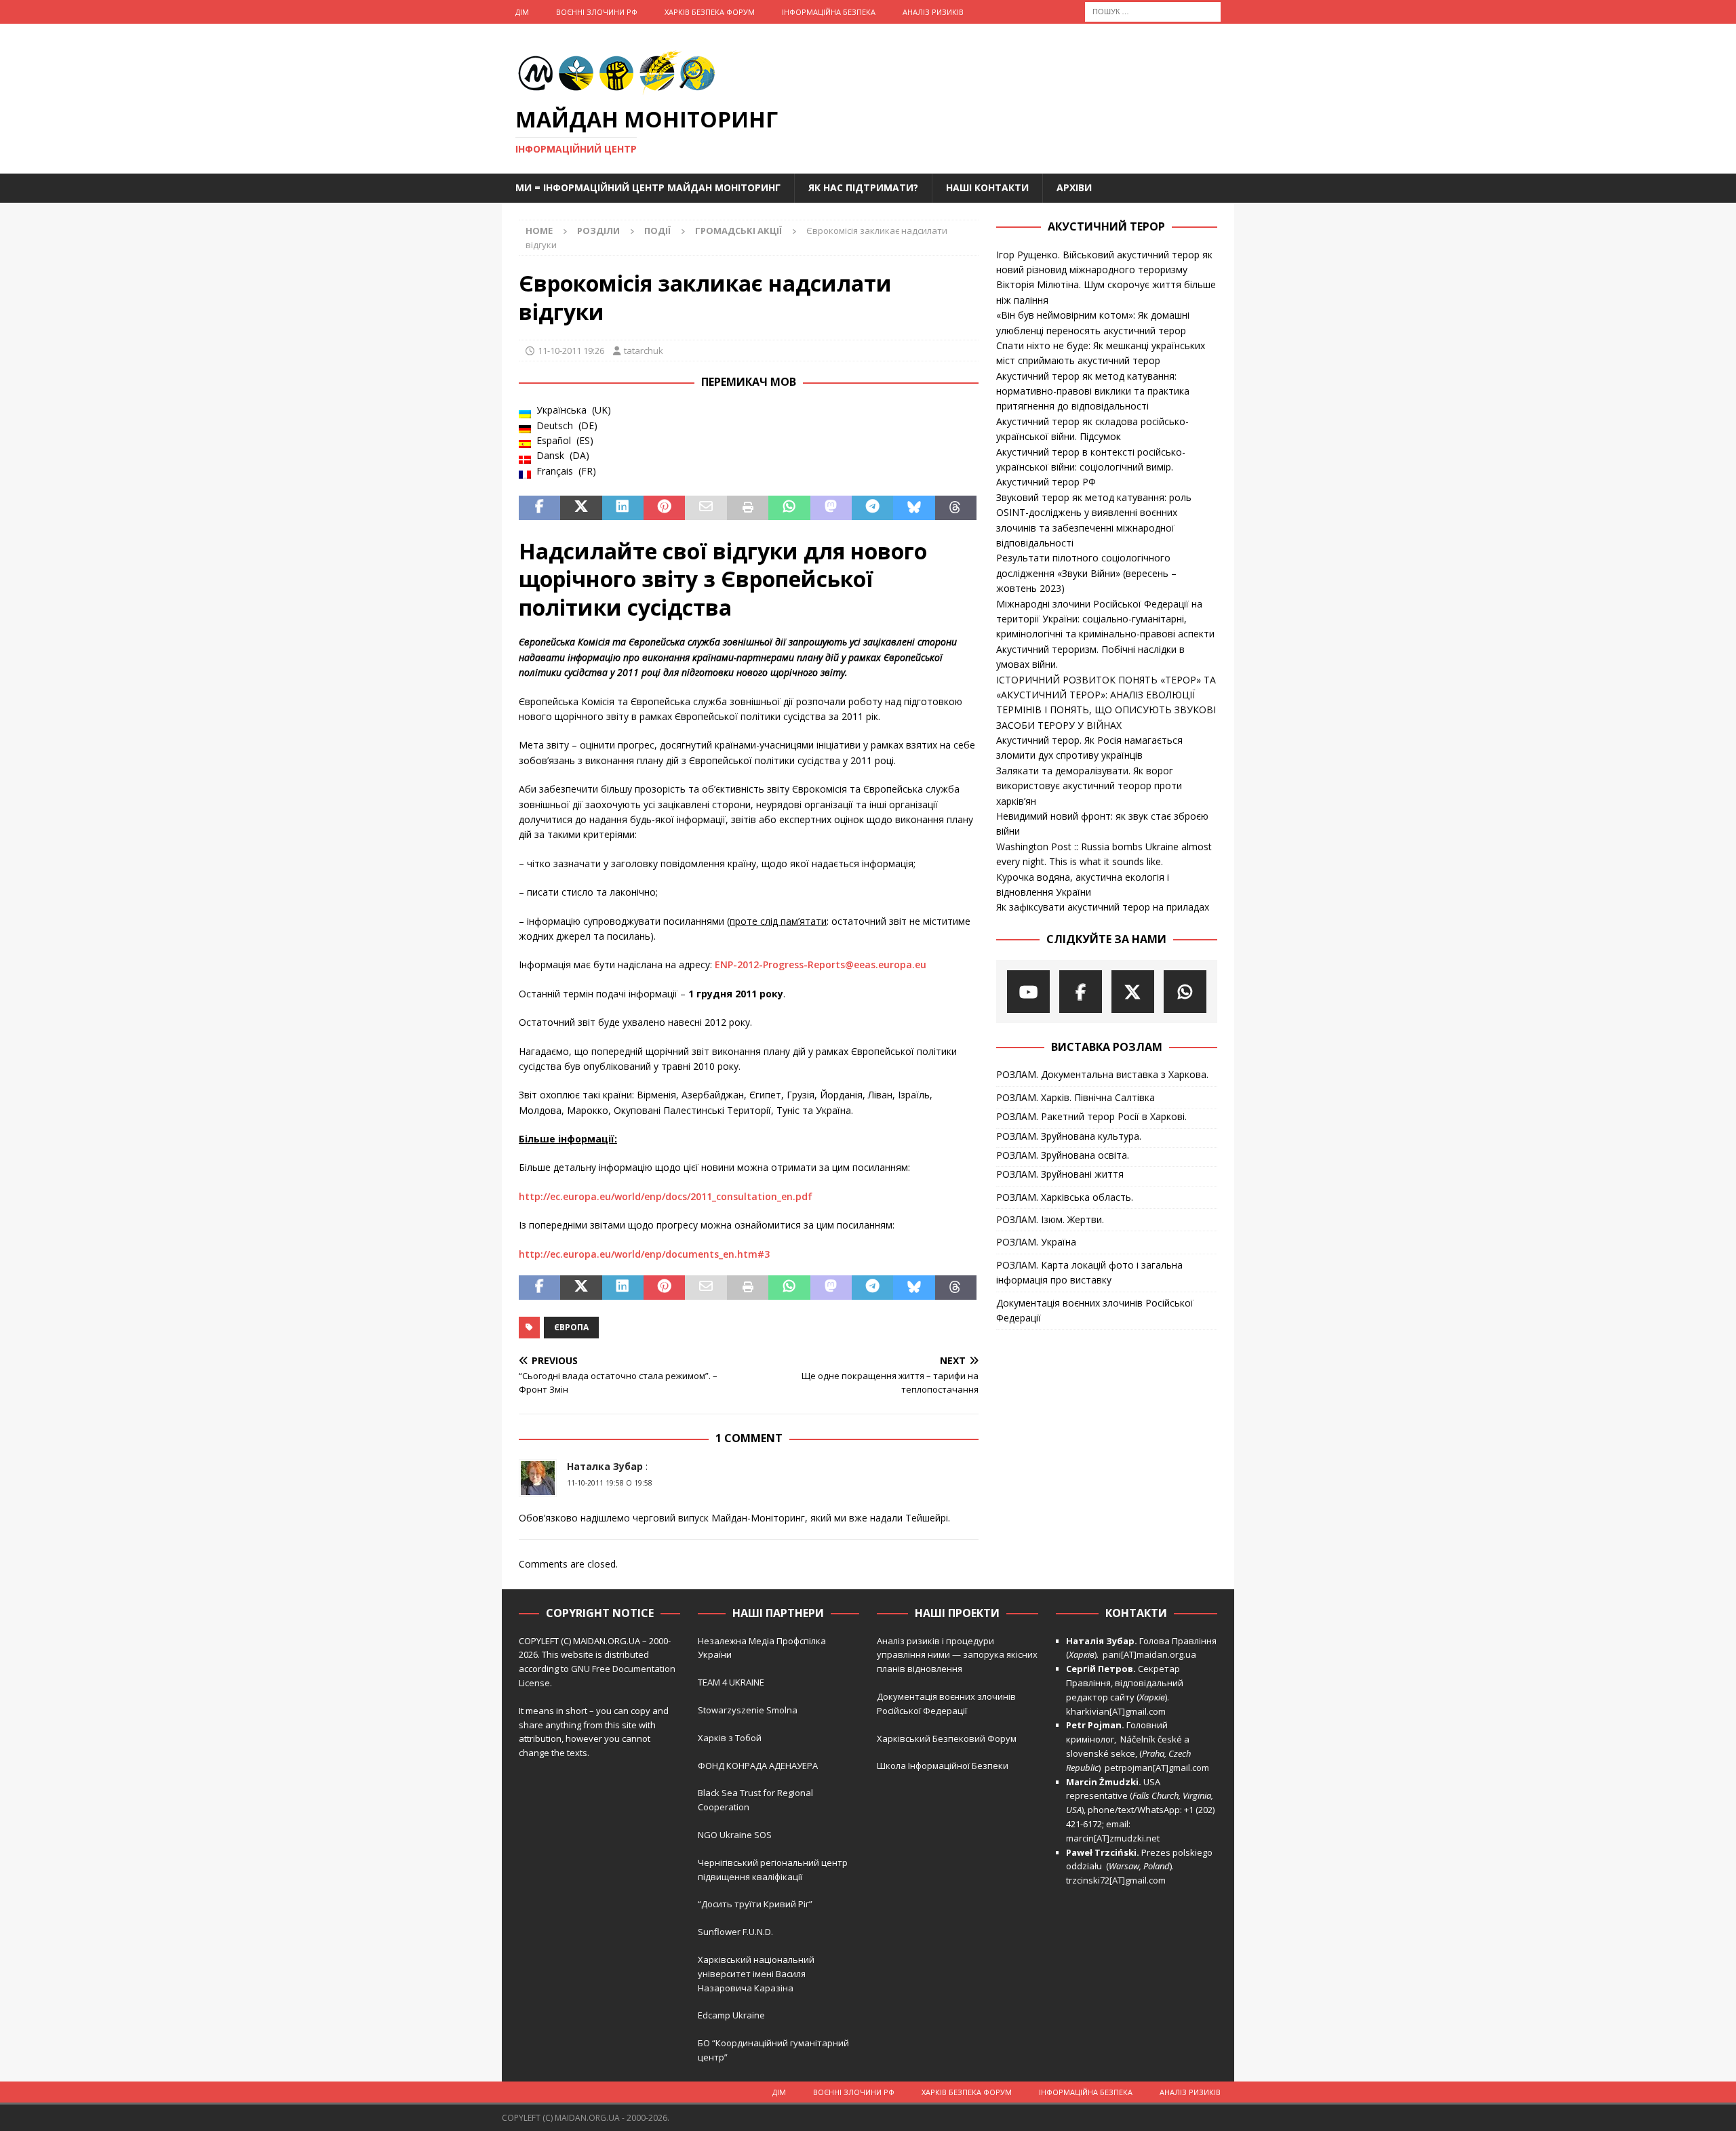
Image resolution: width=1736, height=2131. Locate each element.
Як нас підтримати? (863, 187)
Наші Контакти (987, 187)
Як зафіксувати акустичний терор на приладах (1103, 907)
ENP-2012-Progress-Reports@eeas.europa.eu (821, 964)
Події (657, 231)
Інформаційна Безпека (829, 12)
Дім (522, 12)
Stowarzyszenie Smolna (748, 1710)
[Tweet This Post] (581, 508)
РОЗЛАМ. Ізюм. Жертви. (1050, 1219)
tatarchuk (644, 351)
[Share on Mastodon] (831, 508)
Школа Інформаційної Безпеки (943, 1766)
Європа (571, 1327)
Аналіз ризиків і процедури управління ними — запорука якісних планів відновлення (957, 1655)
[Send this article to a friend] (706, 508)
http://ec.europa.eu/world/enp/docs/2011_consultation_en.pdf (666, 1196)
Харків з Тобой (730, 1738)
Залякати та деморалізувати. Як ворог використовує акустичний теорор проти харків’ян (1089, 786)
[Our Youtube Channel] (1028, 992)
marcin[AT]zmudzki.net (1113, 1838)
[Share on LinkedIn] (623, 508)
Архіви (1074, 187)
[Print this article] (748, 508)
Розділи (598, 231)
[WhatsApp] (1185, 992)
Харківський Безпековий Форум (947, 1738)
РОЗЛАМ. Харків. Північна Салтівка (1076, 1097)
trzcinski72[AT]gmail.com (1118, 1880)
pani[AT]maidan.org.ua (1149, 1654)
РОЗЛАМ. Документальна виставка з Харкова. (1102, 1074)
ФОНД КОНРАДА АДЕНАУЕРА (759, 1766)
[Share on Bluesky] (914, 508)
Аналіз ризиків (933, 12)
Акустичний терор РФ (1046, 482)
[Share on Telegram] (872, 508)
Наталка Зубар (605, 1466)
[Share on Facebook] (539, 508)
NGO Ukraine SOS (735, 1835)
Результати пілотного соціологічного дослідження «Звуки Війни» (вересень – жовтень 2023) (1086, 573)
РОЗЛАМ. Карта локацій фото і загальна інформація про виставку (1089, 1272)
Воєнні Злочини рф (597, 12)
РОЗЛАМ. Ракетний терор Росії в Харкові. (1091, 1116)
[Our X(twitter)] (1133, 992)
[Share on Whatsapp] (789, 508)
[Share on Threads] (956, 508)
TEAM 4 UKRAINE (731, 1682)
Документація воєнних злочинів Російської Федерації (1095, 1310)
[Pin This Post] (664, 508)
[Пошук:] (1153, 11)
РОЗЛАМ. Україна (1036, 1242)
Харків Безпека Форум (710, 12)
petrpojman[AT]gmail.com (1157, 1768)
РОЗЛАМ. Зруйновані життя (1060, 1174)
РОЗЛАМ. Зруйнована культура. (1069, 1136)
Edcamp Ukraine (731, 2015)
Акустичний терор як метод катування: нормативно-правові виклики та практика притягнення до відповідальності (1093, 391)
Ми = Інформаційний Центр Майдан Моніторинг (648, 187)
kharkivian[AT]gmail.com (1116, 1711)
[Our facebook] (1081, 992)
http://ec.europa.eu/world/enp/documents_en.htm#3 (644, 1254)
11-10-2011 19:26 (571, 351)
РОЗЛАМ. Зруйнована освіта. (1063, 1155)
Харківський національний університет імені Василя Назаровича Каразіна (756, 1974)
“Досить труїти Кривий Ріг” (755, 1904)
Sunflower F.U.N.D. (735, 1932)
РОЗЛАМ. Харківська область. (1065, 1197)
